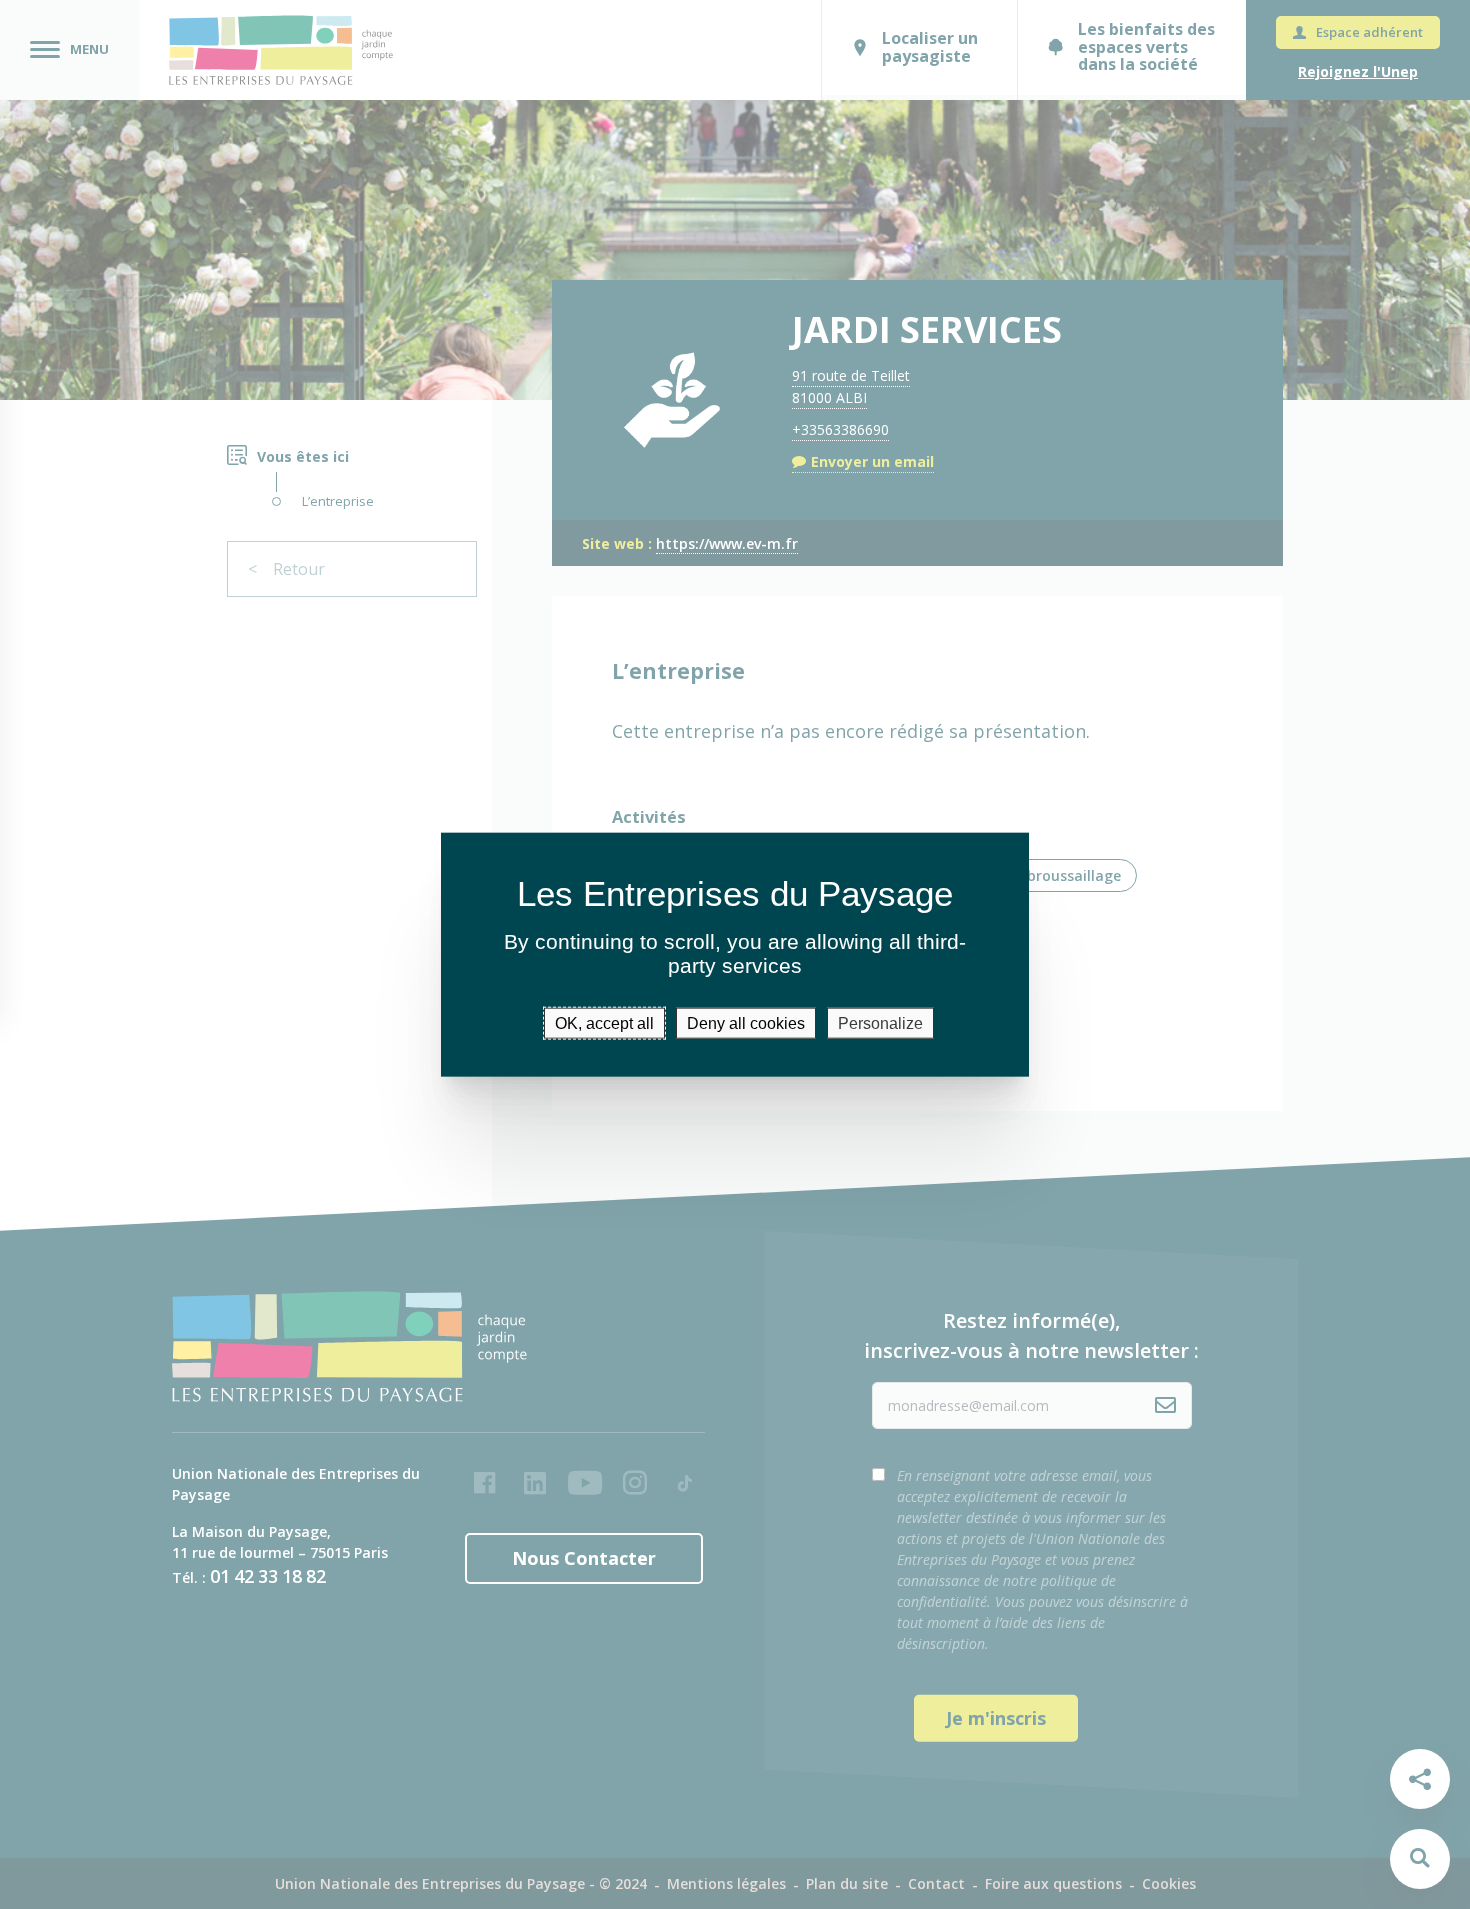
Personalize (880, 1023)
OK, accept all (604, 1023)
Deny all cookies (746, 1023)
